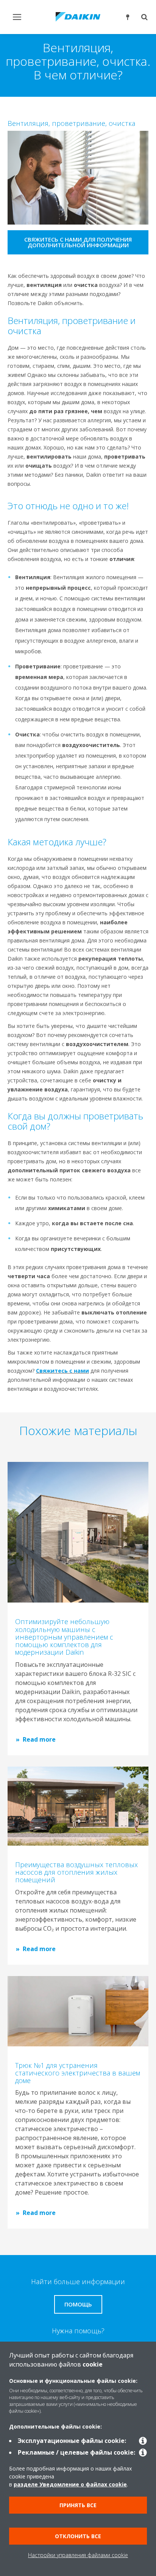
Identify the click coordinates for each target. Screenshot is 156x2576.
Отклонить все (78, 2536)
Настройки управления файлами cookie (78, 2555)
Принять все (78, 2505)
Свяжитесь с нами (62, 1371)
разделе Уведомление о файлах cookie (70, 2484)
